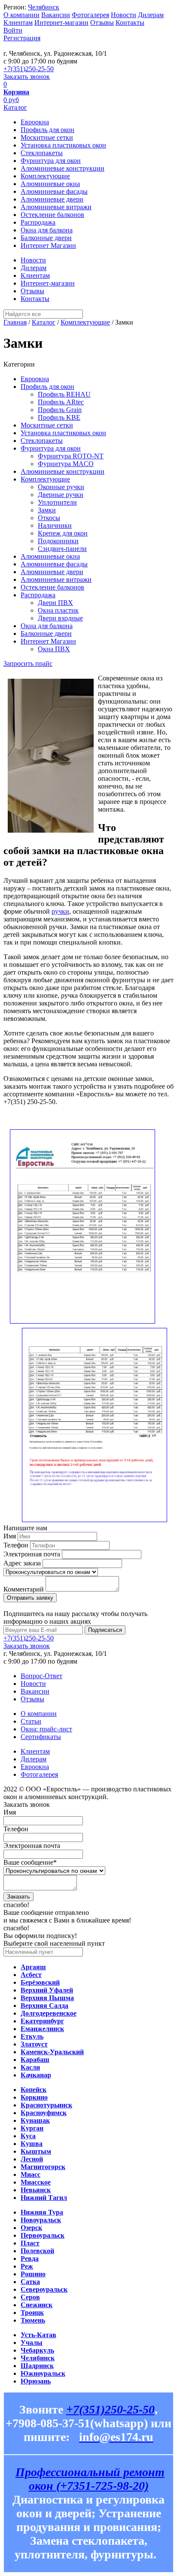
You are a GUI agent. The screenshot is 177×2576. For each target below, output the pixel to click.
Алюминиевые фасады (54, 191)
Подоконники (58, 541)
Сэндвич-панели (62, 549)
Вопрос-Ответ (41, 1676)
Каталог (15, 107)
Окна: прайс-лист (46, 1729)
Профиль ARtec (61, 402)
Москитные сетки (47, 137)
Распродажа (38, 222)
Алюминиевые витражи (56, 207)
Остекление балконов (52, 215)
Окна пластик (58, 610)
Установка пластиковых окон (63, 145)
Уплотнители (57, 502)
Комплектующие (45, 176)
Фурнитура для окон (51, 161)
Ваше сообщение (30, 1862)
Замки (47, 510)
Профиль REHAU (64, 394)
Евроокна (35, 122)
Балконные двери (46, 238)
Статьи (31, 1721)
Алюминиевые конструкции (63, 168)
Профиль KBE (59, 417)
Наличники (55, 525)
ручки (60, 911)
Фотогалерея (90, 15)
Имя (10, 1536)
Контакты (130, 23)
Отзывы (102, 23)
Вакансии (56, 15)
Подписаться (105, 1630)
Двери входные (60, 618)
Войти (13, 30)
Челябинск (44, 7)
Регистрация (22, 38)
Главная (15, 322)
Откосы (49, 518)
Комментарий (24, 1589)
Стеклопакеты (42, 153)
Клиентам (18, 23)
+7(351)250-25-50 (29, 69)
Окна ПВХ (54, 649)
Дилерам (151, 15)
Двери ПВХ (55, 603)
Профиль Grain (60, 410)
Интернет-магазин (61, 23)
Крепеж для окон (63, 533)
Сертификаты (41, 1737)
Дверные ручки (61, 495)
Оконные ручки (61, 487)
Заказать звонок (27, 77)
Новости (124, 15)
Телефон (16, 1545)
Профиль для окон (47, 130)
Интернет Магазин (48, 245)
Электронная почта (32, 1554)
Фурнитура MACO (66, 464)
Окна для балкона (47, 230)
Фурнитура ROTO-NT (71, 456)
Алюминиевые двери (52, 199)
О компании (21, 15)
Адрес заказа (22, 1563)
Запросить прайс (28, 664)
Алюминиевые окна (50, 184)
